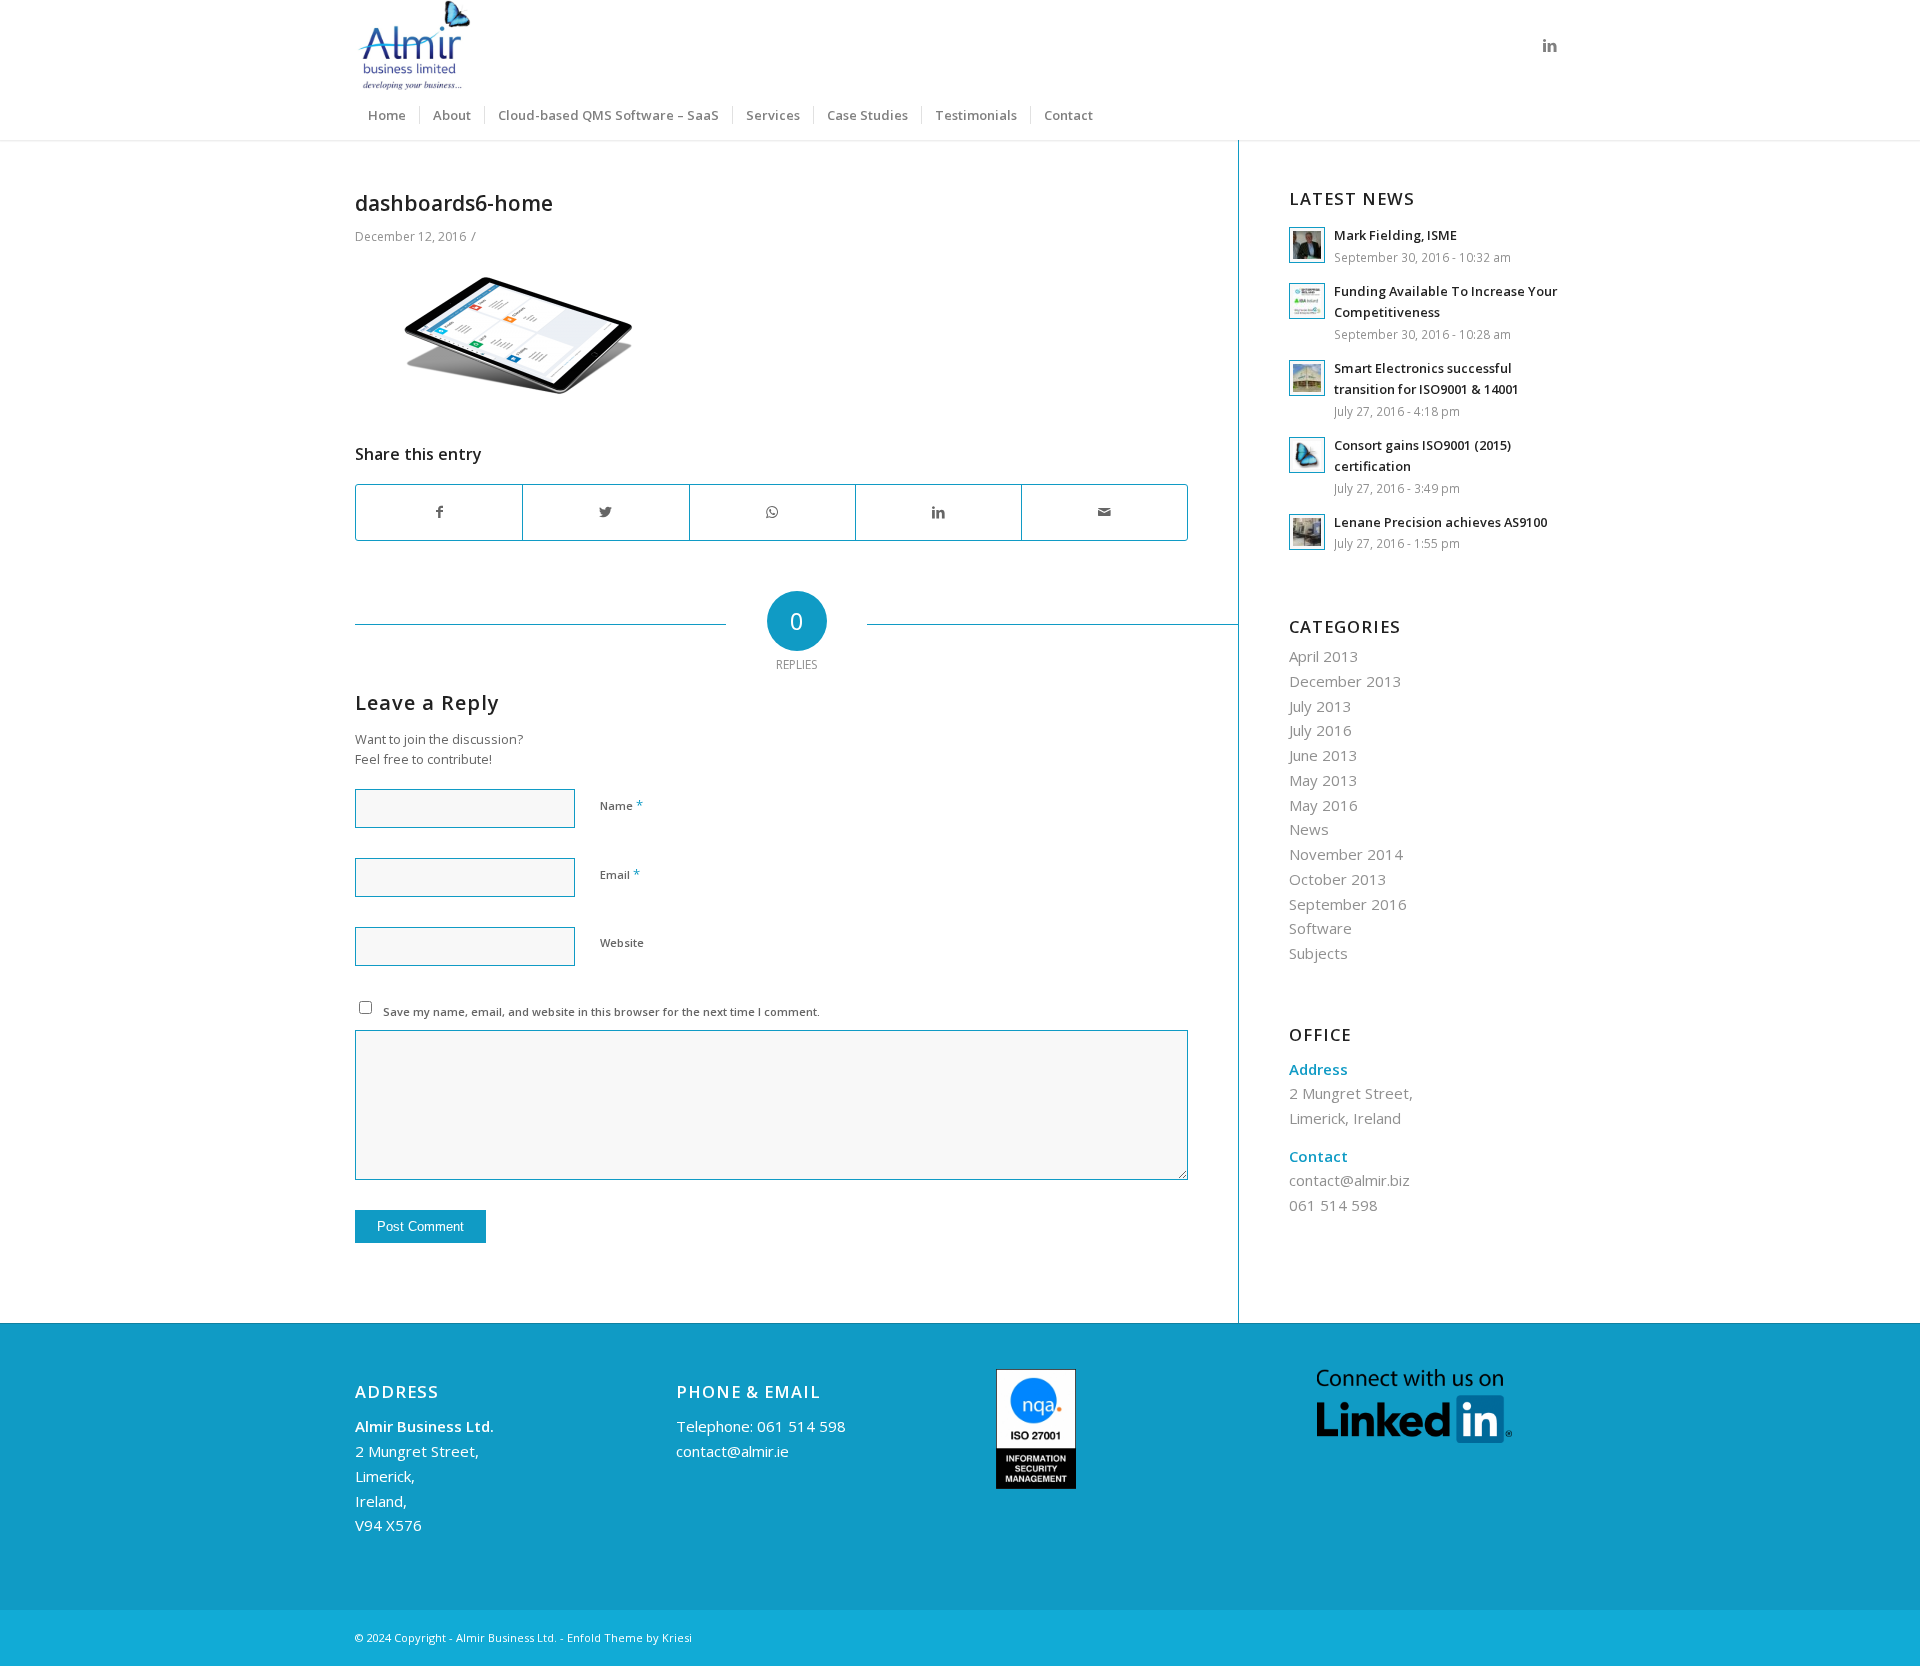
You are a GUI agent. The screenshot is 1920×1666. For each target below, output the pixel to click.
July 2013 (1320, 706)
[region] (260, 1521)
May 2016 (1323, 805)
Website (622, 942)
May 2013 (1323, 780)
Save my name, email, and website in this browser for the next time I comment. (601, 1011)
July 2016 (1320, 730)
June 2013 (1323, 755)
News (1309, 829)
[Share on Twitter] (605, 512)
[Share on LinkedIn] (938, 512)
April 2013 (1324, 656)
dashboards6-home (454, 203)
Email (620, 874)
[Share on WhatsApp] (772, 512)
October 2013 (1338, 879)
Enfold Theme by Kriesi (629, 1637)
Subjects (1318, 953)
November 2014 (1346, 854)
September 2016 (1348, 904)
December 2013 (1345, 681)
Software (1320, 928)
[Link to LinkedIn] (1550, 45)
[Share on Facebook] (439, 512)
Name (621, 805)
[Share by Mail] (1104, 512)
